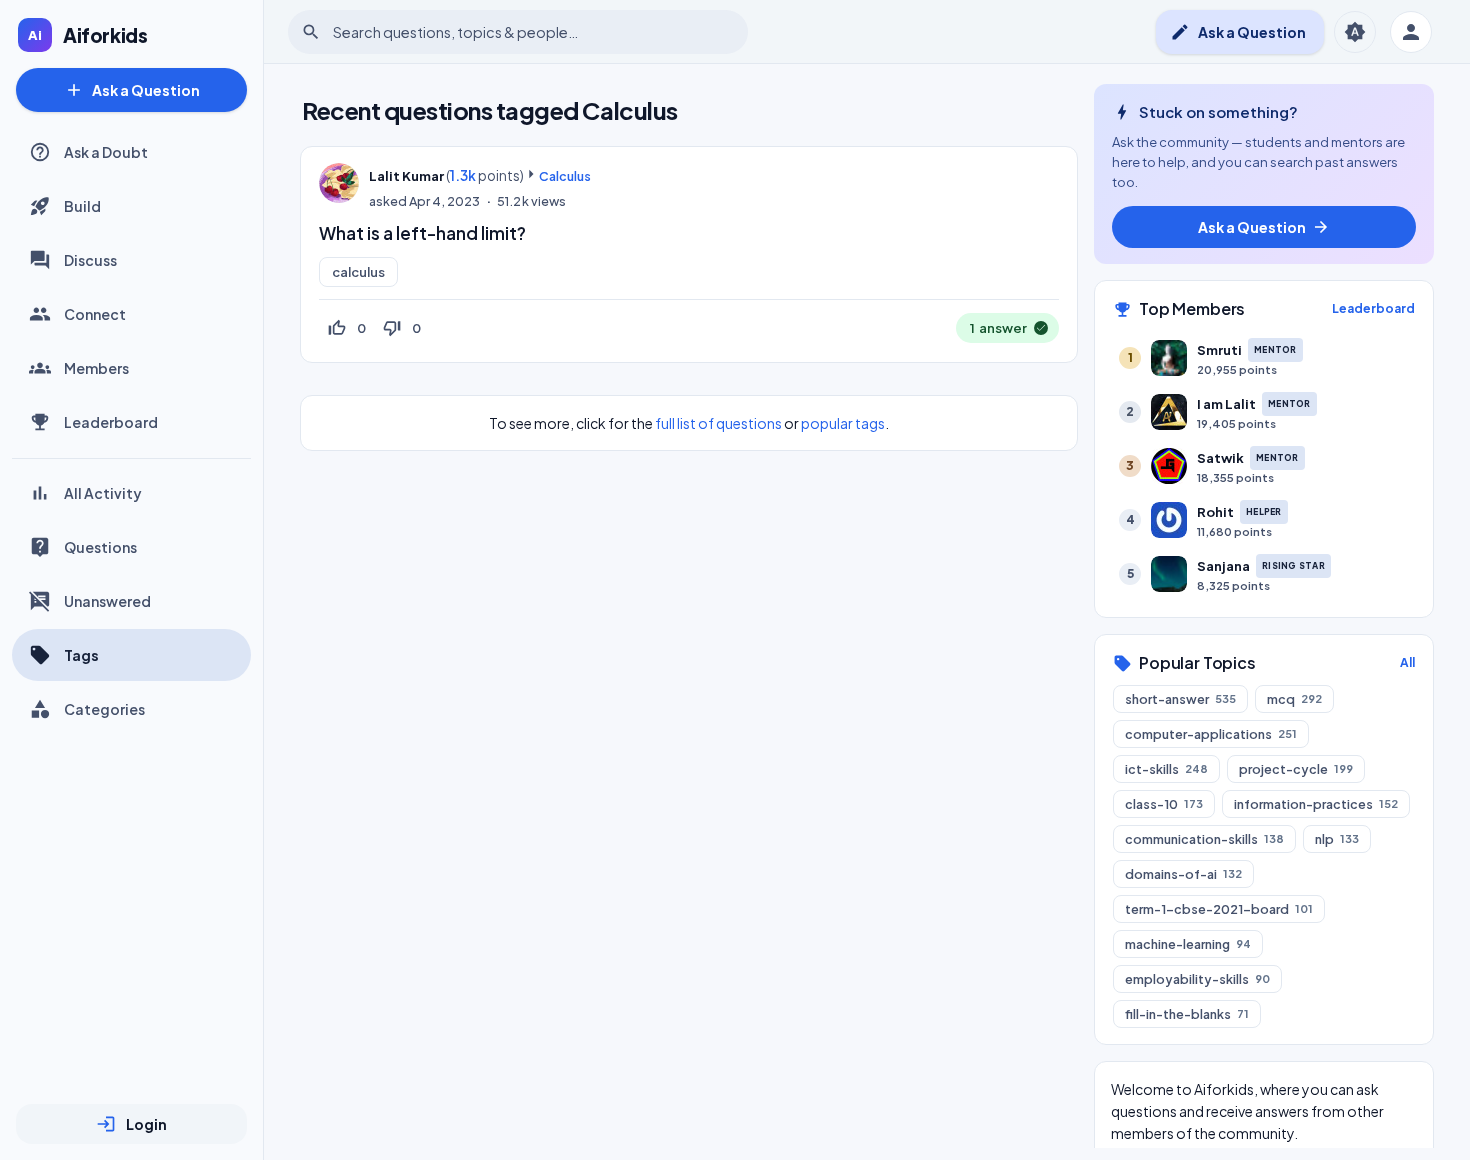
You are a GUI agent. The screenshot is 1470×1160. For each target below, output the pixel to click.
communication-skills (1204, 839)
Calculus (565, 176)
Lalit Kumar (406, 176)
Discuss (90, 260)
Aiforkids (105, 35)
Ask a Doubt (106, 152)
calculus (358, 272)
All (1407, 662)
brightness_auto (1355, 32)
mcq (1294, 699)
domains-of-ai (1183, 874)
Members (96, 368)
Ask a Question (132, 90)
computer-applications (1211, 734)
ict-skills (1166, 769)
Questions (100, 547)
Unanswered (107, 601)
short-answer (1180, 699)
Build (82, 206)
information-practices (1316, 804)
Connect (95, 314)
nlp (1337, 839)
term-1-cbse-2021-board (1219, 909)
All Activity (103, 493)
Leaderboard (111, 422)
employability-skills (1197, 979)
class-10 (1164, 804)
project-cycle (1296, 769)
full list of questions (718, 423)
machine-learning (1188, 944)
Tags (81, 655)
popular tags (843, 423)
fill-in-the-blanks (1187, 1014)
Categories (104, 709)
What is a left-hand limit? (422, 233)
